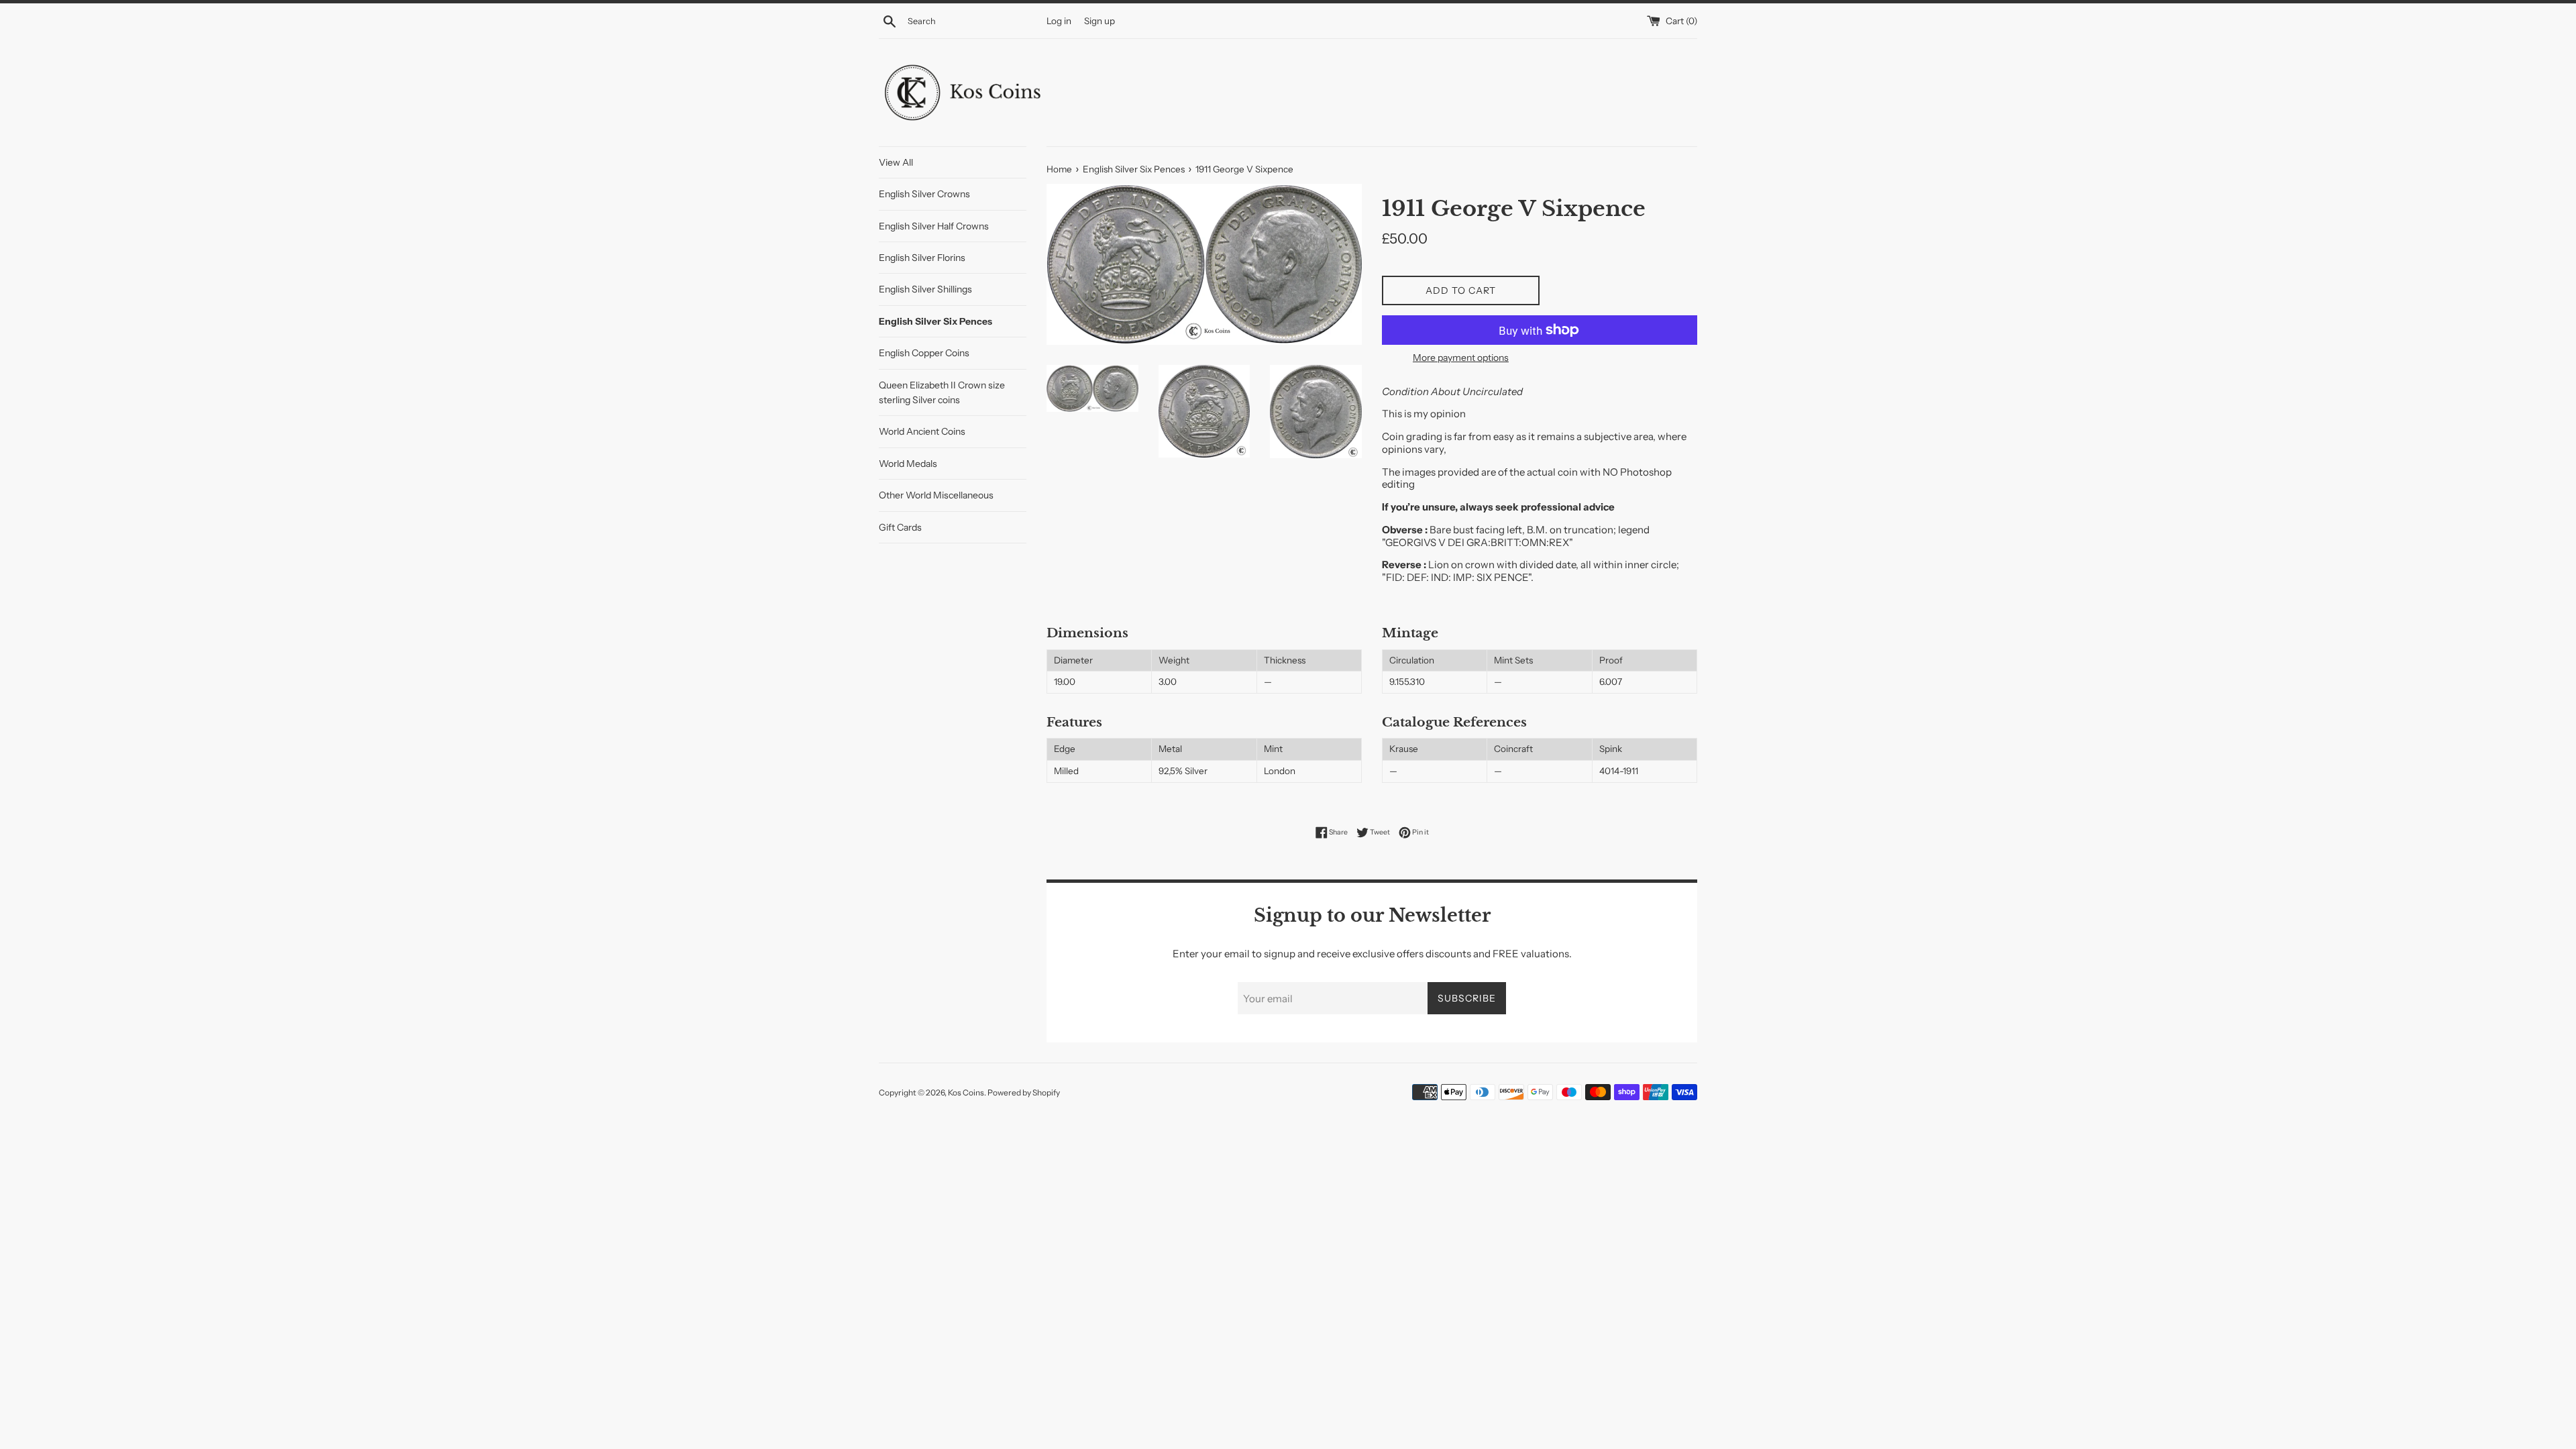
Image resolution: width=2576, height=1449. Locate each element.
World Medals (908, 464)
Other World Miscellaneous (936, 495)
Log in (1059, 21)
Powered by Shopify (1024, 1092)
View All (896, 162)
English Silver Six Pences (935, 321)
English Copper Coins (924, 353)
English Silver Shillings (925, 289)
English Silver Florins (922, 258)
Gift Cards (900, 527)
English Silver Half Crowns (934, 226)
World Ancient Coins (922, 431)
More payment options (1461, 357)
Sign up (1099, 21)
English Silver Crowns (924, 194)
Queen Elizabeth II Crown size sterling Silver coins (942, 392)
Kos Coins (966, 1092)
